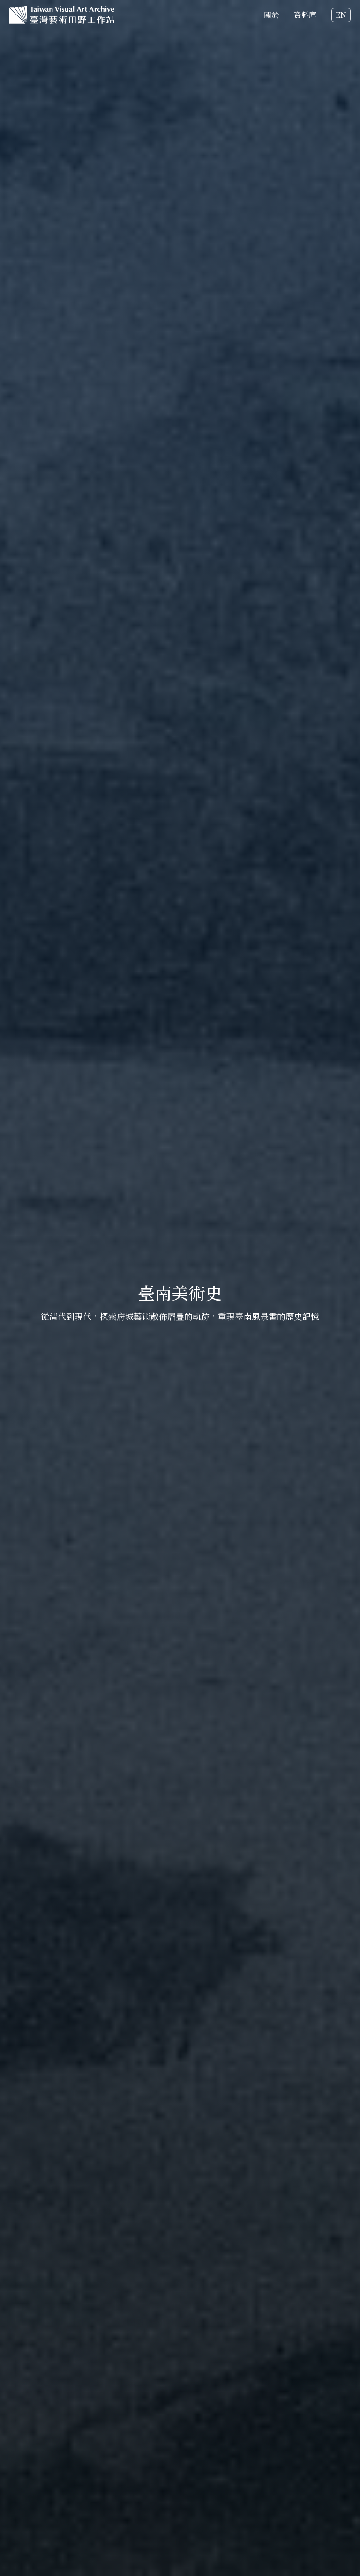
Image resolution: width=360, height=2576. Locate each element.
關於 (271, 15)
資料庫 (305, 15)
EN (341, 15)
